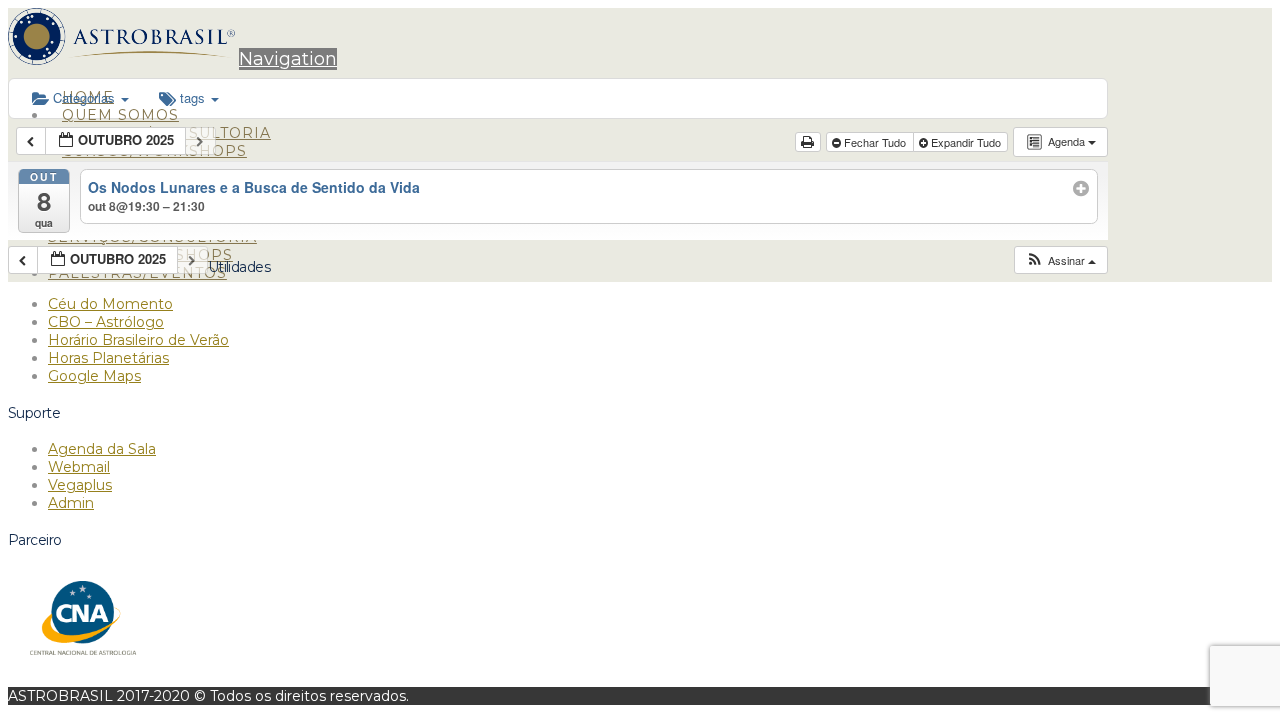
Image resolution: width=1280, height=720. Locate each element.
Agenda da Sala (102, 449)
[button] (288, 59)
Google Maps (94, 376)
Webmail (79, 467)
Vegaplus (80, 485)
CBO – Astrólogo (106, 322)
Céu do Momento (110, 304)
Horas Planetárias (108, 358)
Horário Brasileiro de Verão (138, 340)
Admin (71, 503)
